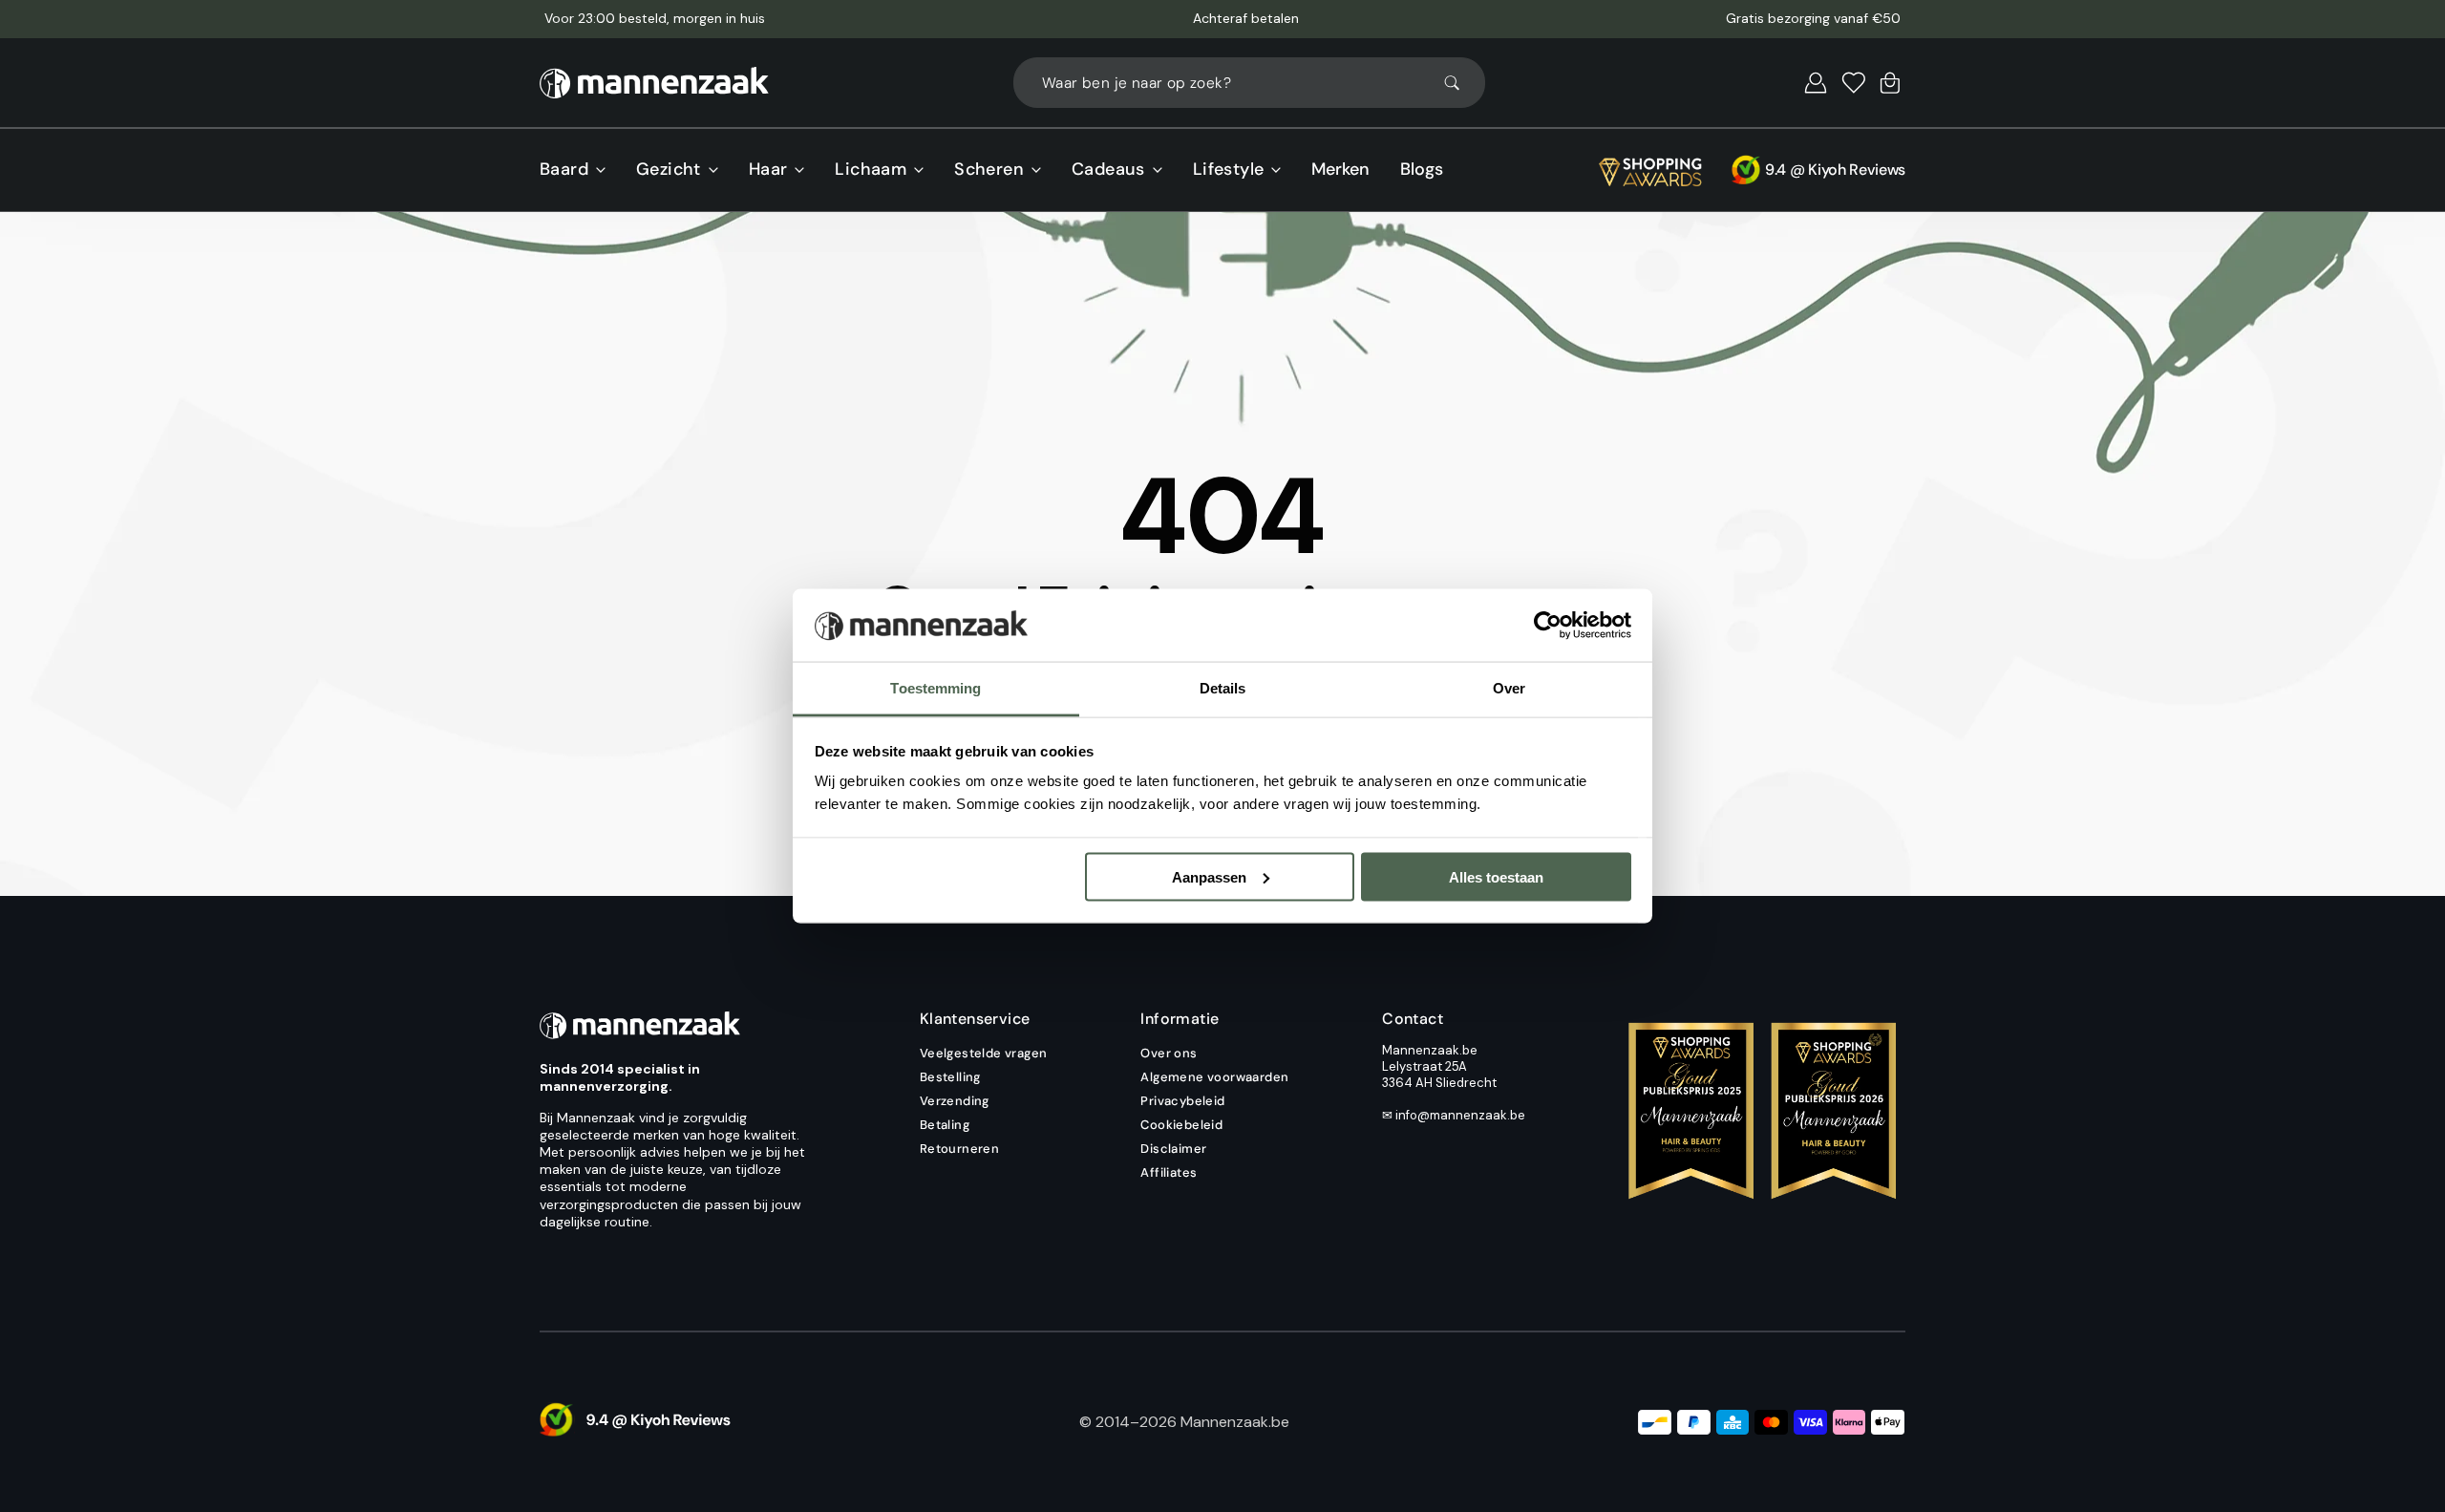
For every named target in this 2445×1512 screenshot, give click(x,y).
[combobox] (1249, 83)
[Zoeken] (1460, 83)
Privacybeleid (1182, 1101)
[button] (1816, 83)
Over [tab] (1509, 688)
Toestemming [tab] (935, 688)
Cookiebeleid (1181, 1125)
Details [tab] (1223, 688)
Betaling (945, 1125)
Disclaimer (1173, 1149)
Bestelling (950, 1077)
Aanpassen (1209, 876)
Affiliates (1169, 1172)
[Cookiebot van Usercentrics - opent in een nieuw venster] (1548, 626)
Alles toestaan (1496, 876)
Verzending (955, 1101)
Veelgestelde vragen (984, 1054)
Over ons (1169, 1054)
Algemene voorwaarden (1214, 1077)
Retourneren (959, 1149)
